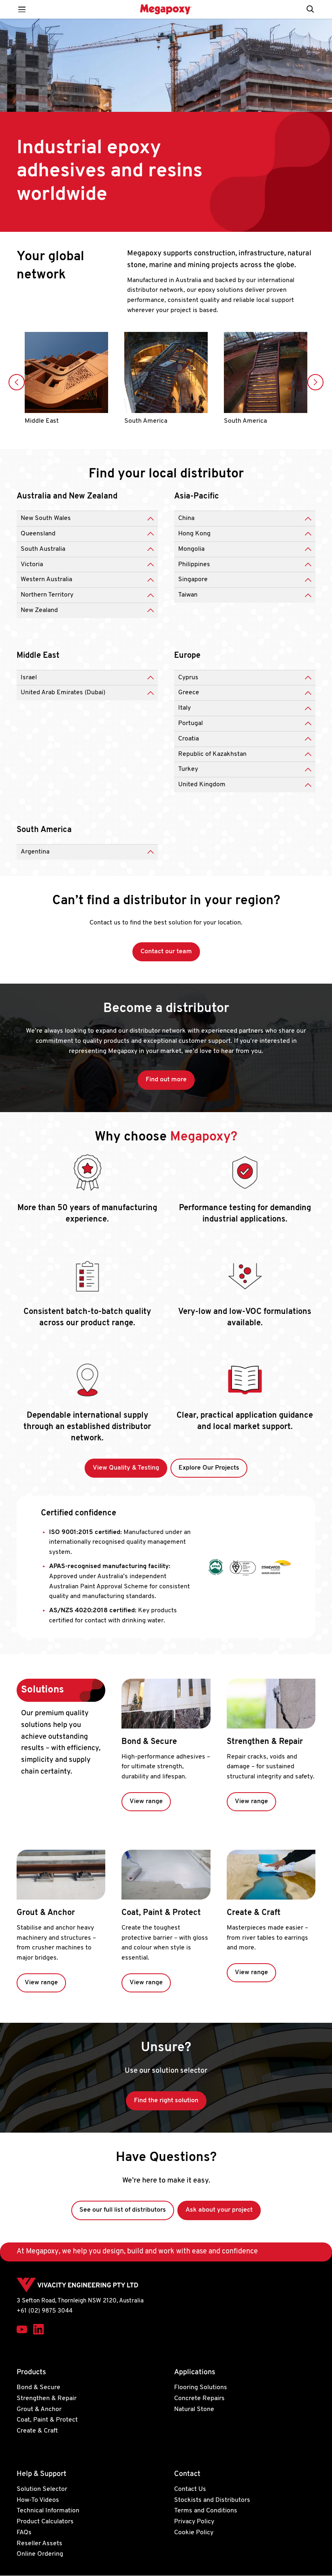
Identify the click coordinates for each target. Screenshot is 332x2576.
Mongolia (191, 549)
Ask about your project (219, 2210)
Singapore (193, 580)
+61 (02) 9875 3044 (45, 2311)
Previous (17, 382)
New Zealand (39, 610)
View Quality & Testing (126, 1468)
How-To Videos (38, 2500)
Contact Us (190, 2489)
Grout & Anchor (46, 1913)
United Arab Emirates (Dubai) (63, 693)
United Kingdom (202, 785)
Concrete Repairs (199, 2398)
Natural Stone (194, 2409)
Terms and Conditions (206, 2511)
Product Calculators (45, 2522)
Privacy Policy (194, 2522)
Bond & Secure (149, 1742)
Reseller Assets (39, 2544)
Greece (189, 693)
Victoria (32, 565)
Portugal (190, 723)
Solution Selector (42, 2489)
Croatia (188, 739)
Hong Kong (194, 534)
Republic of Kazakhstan (212, 754)
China (186, 518)
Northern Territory (47, 595)
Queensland (38, 534)
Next (315, 382)
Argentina (35, 852)
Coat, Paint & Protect (161, 1913)
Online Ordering (40, 2555)
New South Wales (46, 518)
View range (146, 1801)
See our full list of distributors (123, 2210)
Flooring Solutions (201, 2388)
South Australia (43, 549)
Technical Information (48, 2511)
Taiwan (188, 595)
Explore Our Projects (209, 1468)
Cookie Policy (194, 2533)
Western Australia (46, 580)
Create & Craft (254, 1913)
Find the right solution (166, 2101)
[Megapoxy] (166, 9)
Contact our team (166, 952)
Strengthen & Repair (265, 1742)
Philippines (194, 565)
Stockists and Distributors (212, 2500)
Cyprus (188, 678)
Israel (29, 678)
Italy (184, 708)
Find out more (166, 1080)
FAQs (24, 2533)
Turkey (188, 769)
